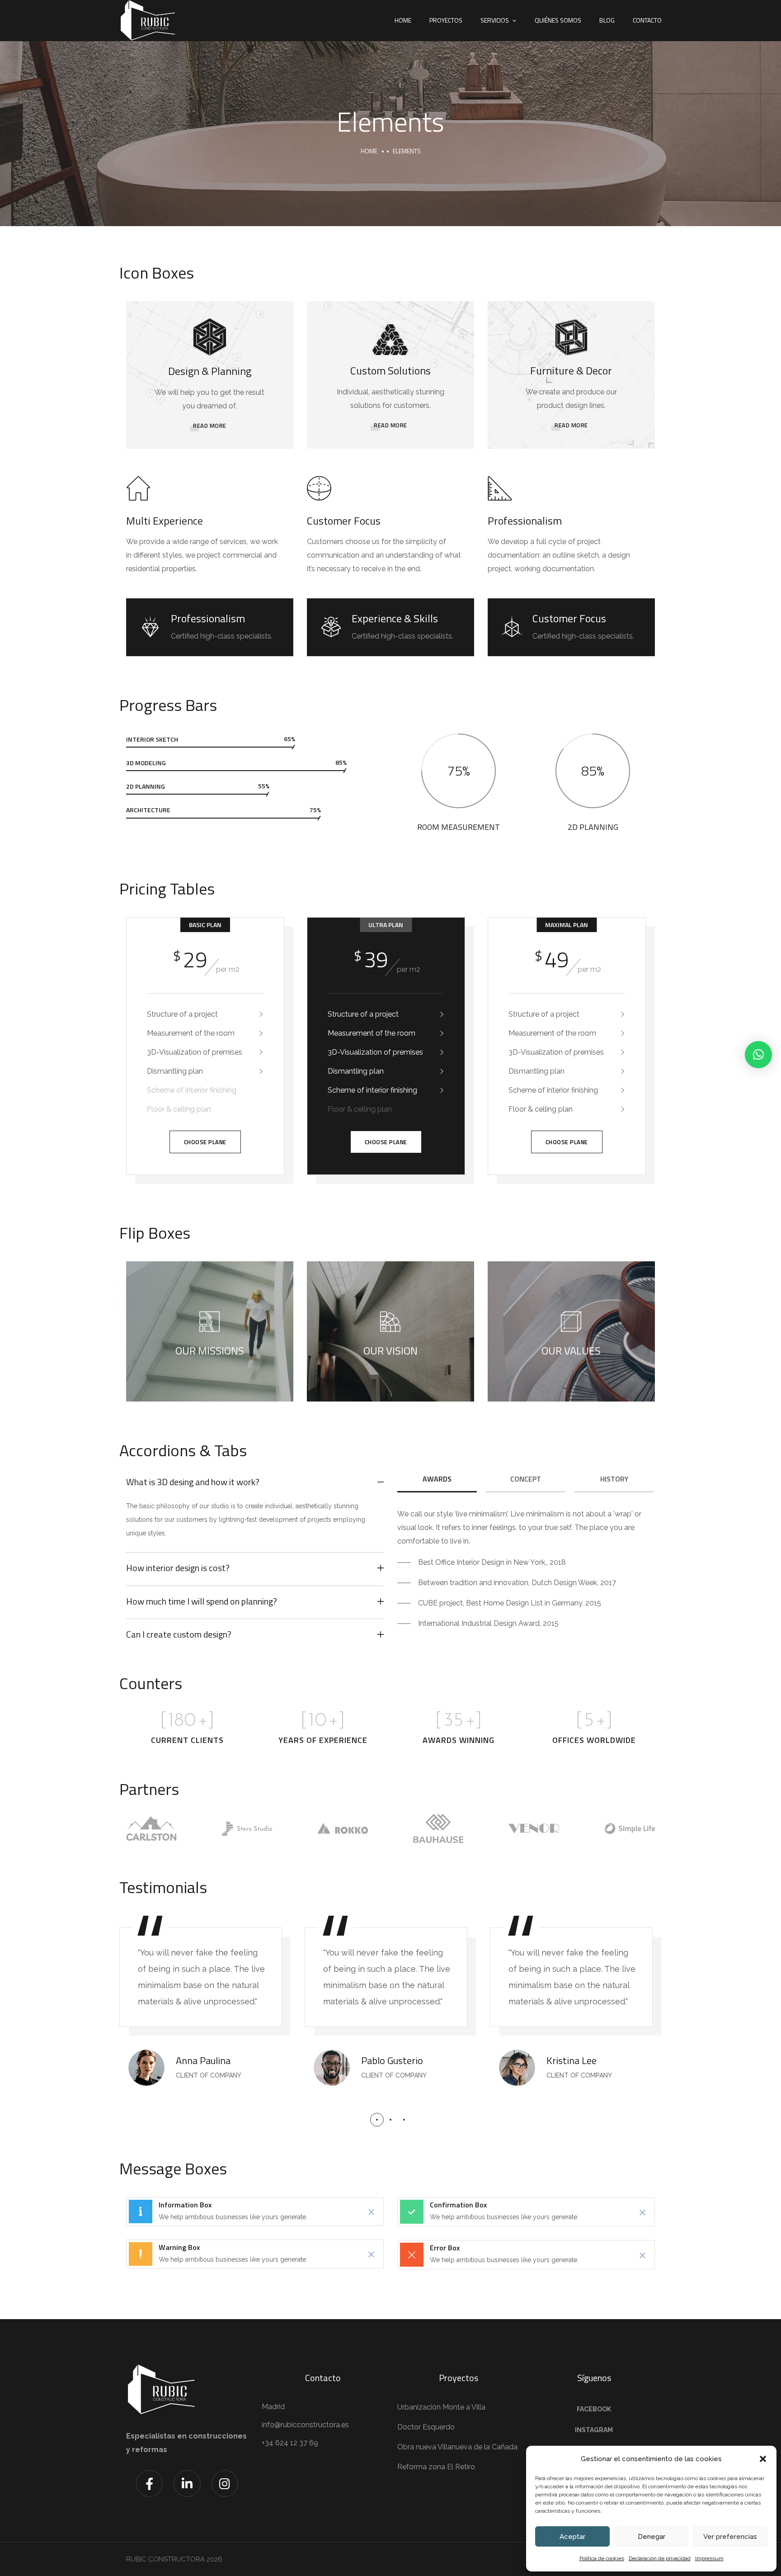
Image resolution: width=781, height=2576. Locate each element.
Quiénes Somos (558, 20)
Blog (607, 20)
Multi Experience (165, 521)
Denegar (652, 2537)
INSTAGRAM (594, 2430)
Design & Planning (210, 371)
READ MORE (210, 426)
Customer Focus (344, 521)
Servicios (495, 20)
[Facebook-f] (149, 2484)
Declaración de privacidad (660, 2558)
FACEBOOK (594, 2409)
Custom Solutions (390, 370)
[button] (763, 2459)
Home (403, 20)
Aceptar (572, 2537)
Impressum (709, 2558)
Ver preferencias (730, 2537)
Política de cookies (602, 2558)
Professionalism (525, 521)
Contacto (647, 20)
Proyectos (446, 20)
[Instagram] (225, 2484)
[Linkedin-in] (187, 2484)
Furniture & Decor (571, 370)
